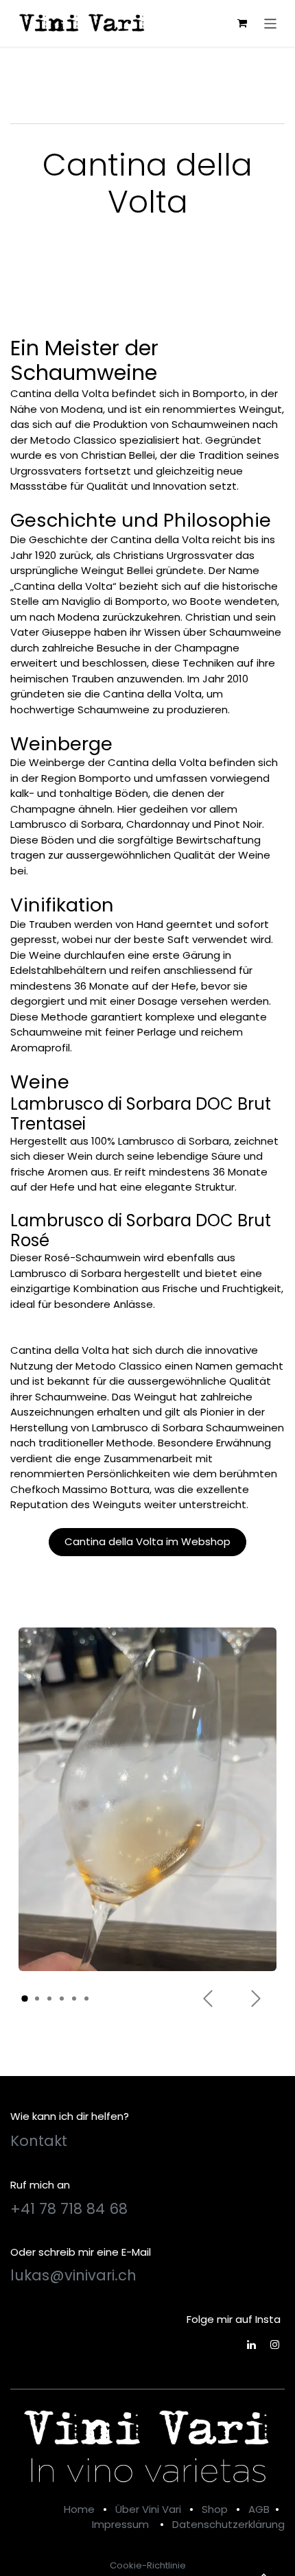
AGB (259, 2509)
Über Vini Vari (148, 2509)
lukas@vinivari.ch (73, 2275)
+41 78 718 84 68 (69, 2209)
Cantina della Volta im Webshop (147, 1541)
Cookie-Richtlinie (148, 2565)
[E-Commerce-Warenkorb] (242, 23)
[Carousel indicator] (25, 1999)
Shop (215, 2509)
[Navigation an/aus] (271, 23)
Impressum (120, 2524)
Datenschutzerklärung (228, 2524)
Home (79, 2509)
